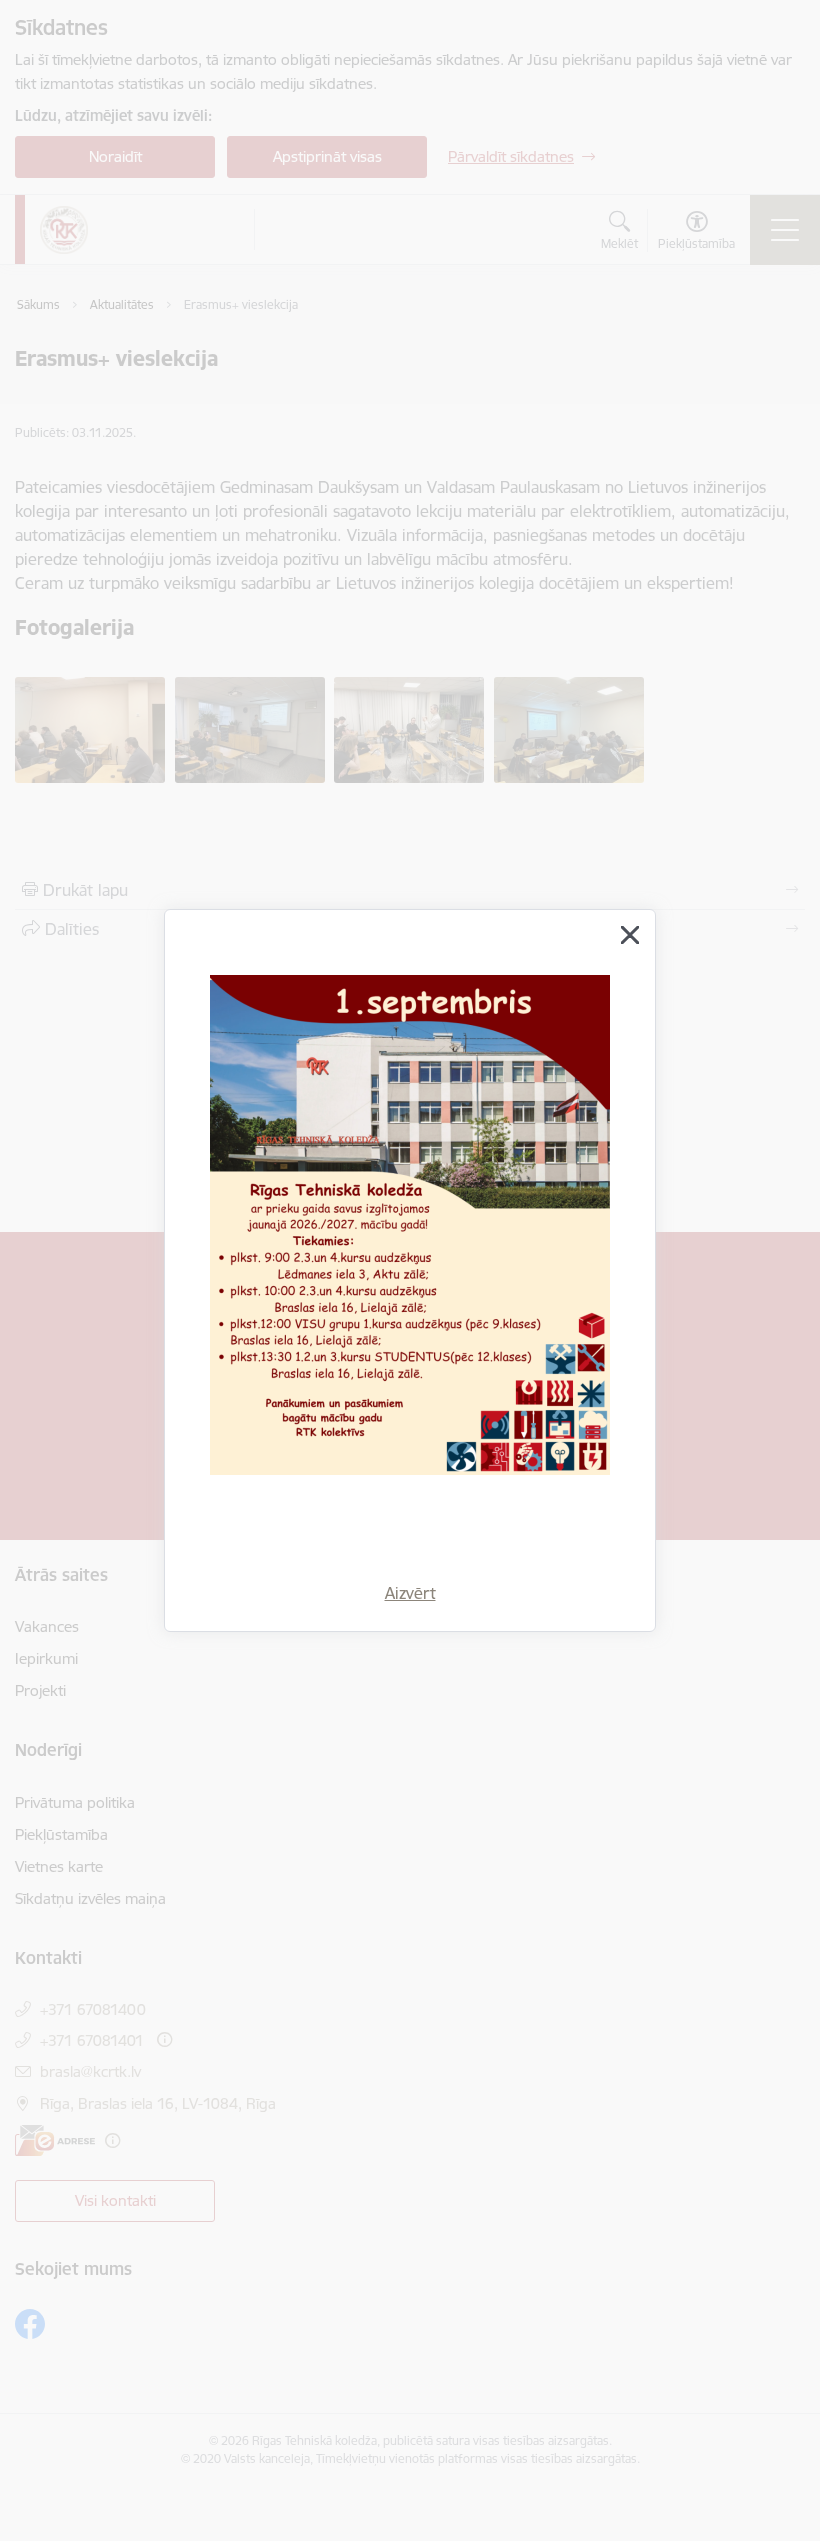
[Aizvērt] (630, 935)
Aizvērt (410, 1593)
